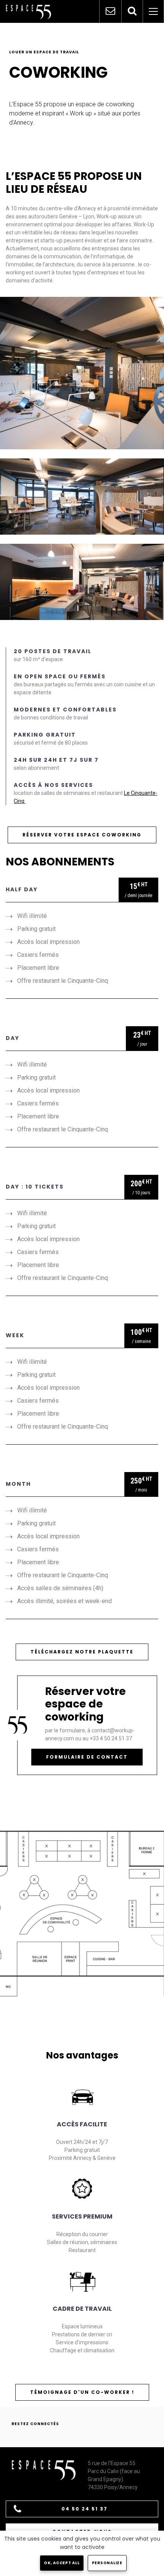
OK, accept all (62, 2563)
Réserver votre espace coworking (82, 835)
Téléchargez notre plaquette (82, 1652)
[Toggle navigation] (153, 11)
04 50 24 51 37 (84, 2509)
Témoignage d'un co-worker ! (82, 2392)
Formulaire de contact (87, 1757)
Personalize (107, 2563)
